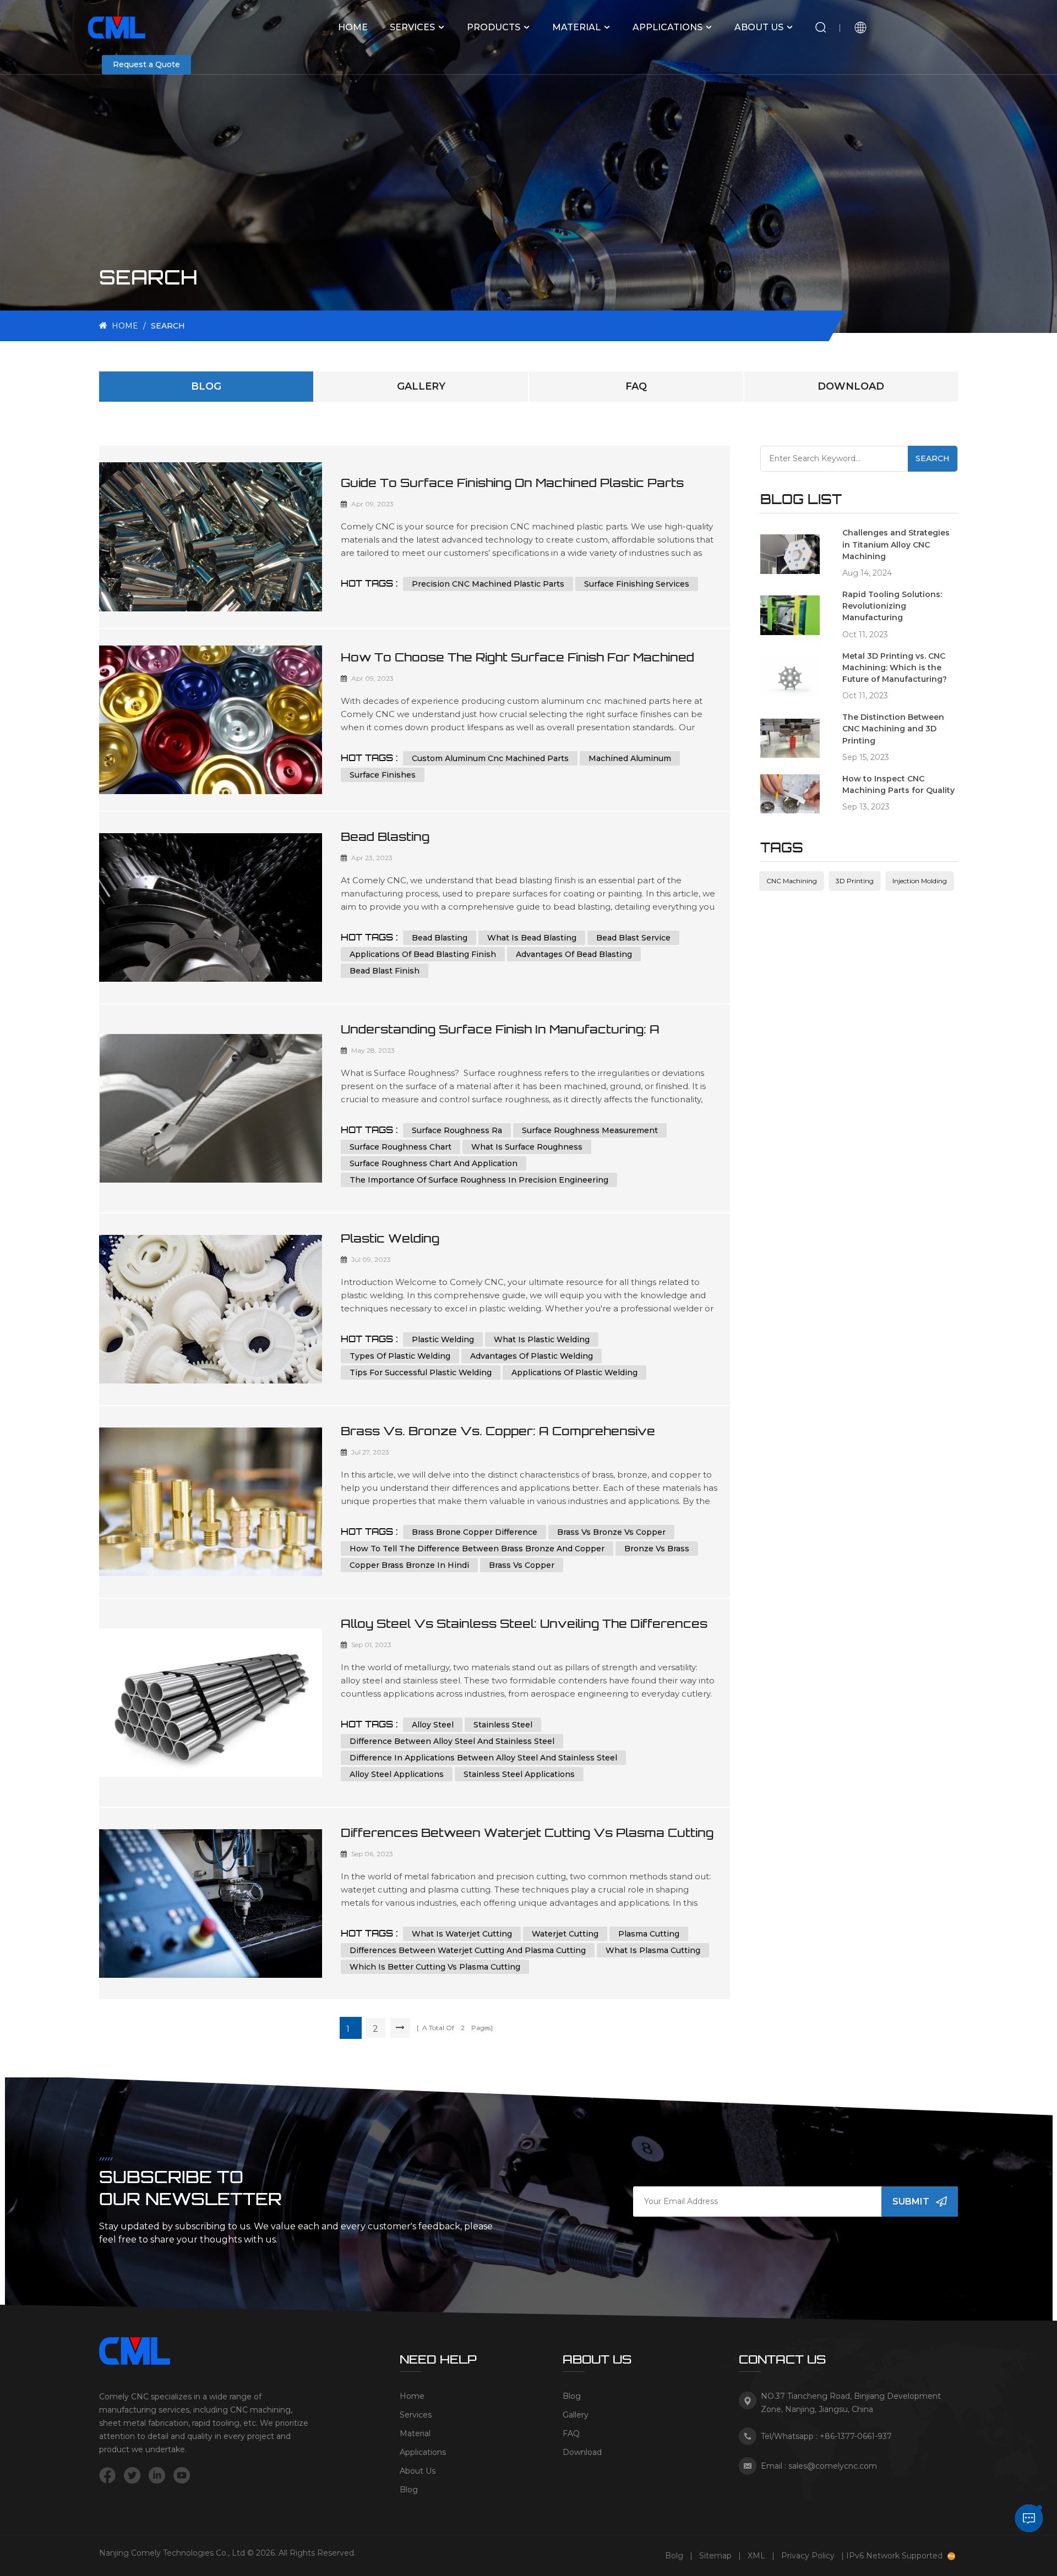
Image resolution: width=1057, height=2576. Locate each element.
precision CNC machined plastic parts (488, 584)
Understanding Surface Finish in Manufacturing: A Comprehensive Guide (500, 1030)
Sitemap (715, 2556)
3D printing (855, 881)
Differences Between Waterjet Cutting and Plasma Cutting (468, 1950)
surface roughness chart (401, 1147)
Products (494, 27)
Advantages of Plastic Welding (532, 1356)
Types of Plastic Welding (400, 1356)
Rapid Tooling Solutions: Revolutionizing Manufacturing (892, 606)
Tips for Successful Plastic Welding (421, 1372)
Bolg (674, 2556)
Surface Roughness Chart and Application (434, 1163)
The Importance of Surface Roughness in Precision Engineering (479, 1180)
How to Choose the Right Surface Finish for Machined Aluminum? (517, 658)
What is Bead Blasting (532, 938)
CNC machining (792, 881)
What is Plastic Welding (542, 1339)
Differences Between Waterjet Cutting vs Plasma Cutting (527, 1833)
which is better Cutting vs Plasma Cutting (435, 1967)
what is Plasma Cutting (653, 1950)
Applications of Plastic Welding (574, 1372)
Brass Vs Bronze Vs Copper (611, 1532)
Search (933, 458)
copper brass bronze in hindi (409, 1565)
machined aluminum (630, 758)
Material (576, 27)
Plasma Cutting (649, 1934)
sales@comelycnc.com (833, 2466)
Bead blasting (440, 938)
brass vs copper (522, 1565)
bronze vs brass (657, 1549)
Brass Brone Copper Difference (475, 1532)
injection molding (920, 881)
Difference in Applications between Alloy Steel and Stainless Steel (483, 1758)
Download (851, 386)
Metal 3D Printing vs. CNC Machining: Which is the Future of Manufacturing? (895, 668)
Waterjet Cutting (565, 1934)
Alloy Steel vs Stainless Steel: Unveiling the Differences (524, 1623)
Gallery (421, 386)
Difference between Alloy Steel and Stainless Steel (452, 1741)
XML (756, 2556)
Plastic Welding (390, 1238)
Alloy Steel (433, 1725)
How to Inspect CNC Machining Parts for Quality (898, 784)
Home (353, 27)
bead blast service (633, 938)
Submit (911, 2202)
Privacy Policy (808, 2556)
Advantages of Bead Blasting (574, 954)
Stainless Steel (503, 1725)
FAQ (636, 386)
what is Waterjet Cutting (462, 1934)
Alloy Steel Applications (397, 1774)
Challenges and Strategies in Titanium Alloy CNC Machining (896, 544)
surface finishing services (637, 584)
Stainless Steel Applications (519, 1774)
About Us (759, 27)
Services (412, 27)
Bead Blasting (385, 836)
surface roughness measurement (590, 1130)
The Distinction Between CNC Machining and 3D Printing (893, 729)
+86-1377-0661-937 (856, 2436)
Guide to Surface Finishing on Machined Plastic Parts (512, 483)
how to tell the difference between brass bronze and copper (477, 1549)
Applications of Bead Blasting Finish (423, 954)
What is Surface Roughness (527, 1147)
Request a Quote (146, 64)
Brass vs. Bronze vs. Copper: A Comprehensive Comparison (498, 1431)
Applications (668, 27)
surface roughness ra (457, 1130)
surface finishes (383, 775)
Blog (206, 386)
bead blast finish (385, 971)
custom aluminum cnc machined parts (490, 758)
